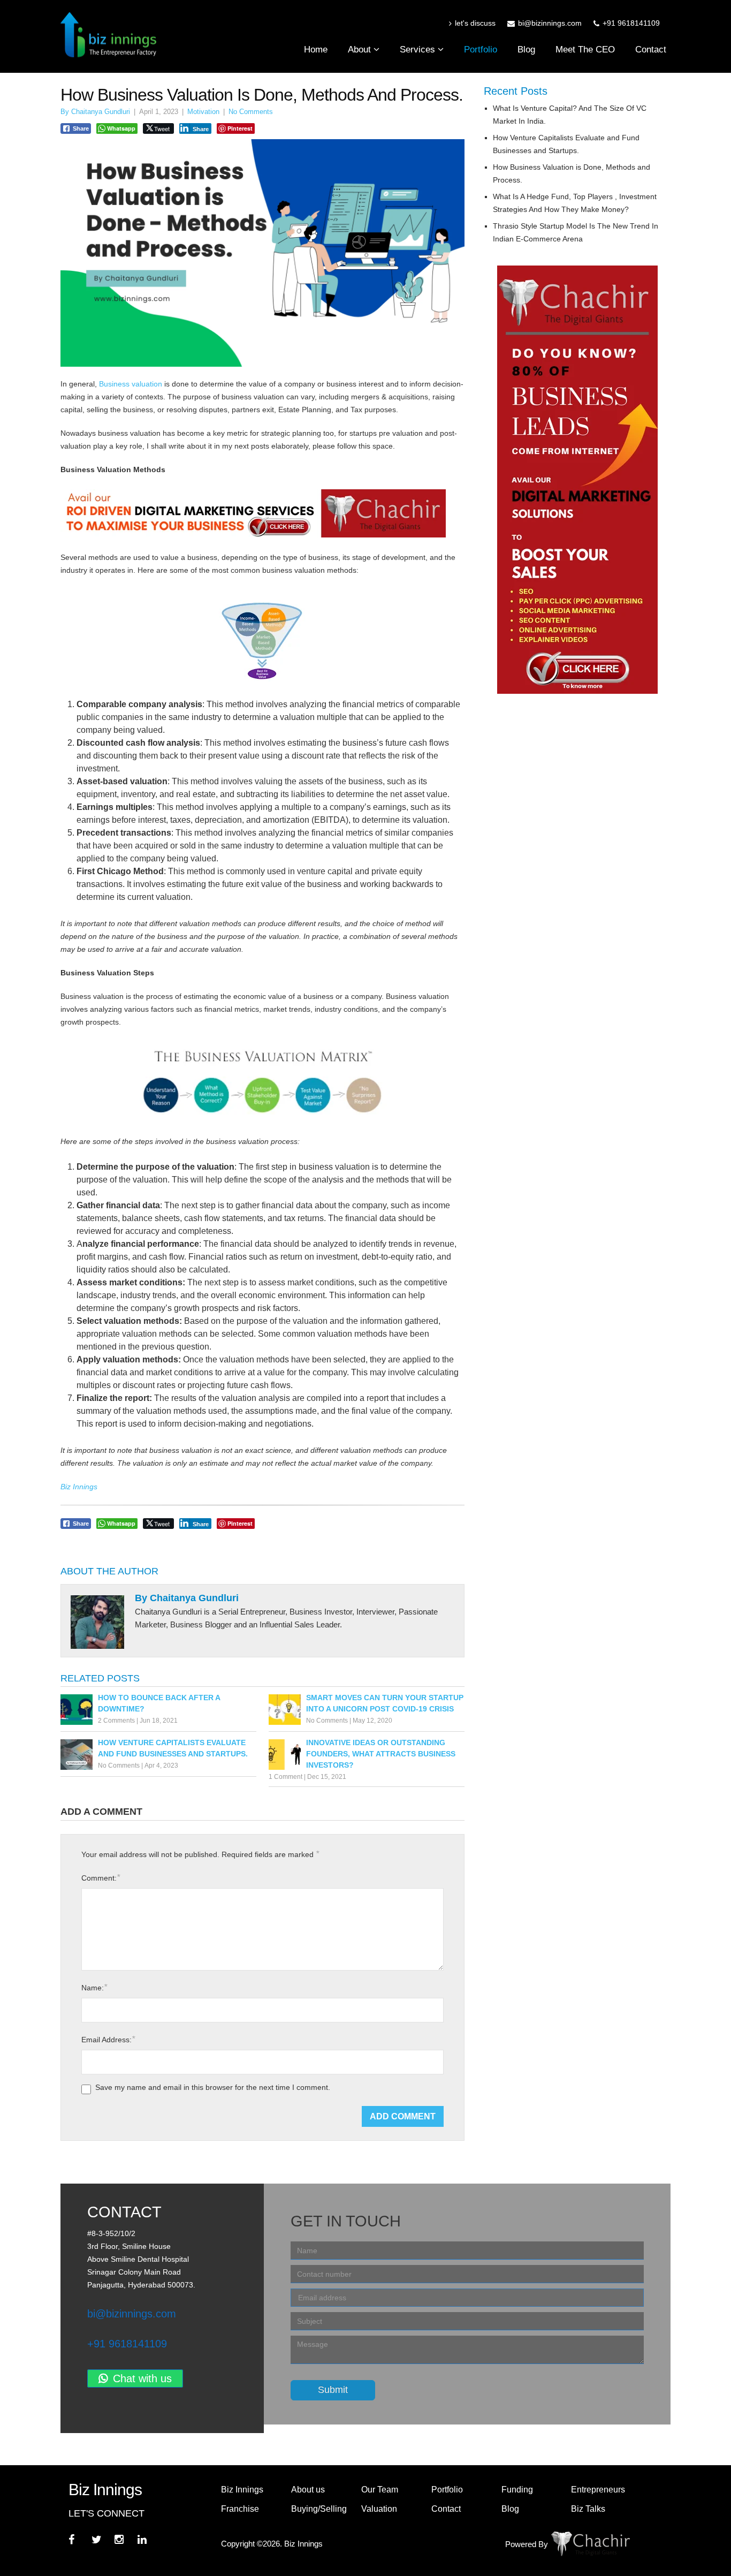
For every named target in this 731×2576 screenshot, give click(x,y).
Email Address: (108, 2039)
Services (419, 50)
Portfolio (481, 50)
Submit (333, 2390)
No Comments (251, 112)
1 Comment (285, 1777)
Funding (517, 2490)
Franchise (240, 2509)
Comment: (101, 1878)
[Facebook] (79, 2537)
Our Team (380, 2490)
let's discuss (475, 23)
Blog (526, 50)
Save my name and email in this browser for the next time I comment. (213, 2087)
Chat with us (142, 2378)
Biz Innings (242, 2490)
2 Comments (116, 1721)
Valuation (379, 2509)
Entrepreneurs (598, 2490)
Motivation (203, 112)
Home (316, 50)
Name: (94, 1987)
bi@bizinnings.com (132, 2314)
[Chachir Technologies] (562, 2544)
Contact (651, 50)
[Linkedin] (148, 2537)
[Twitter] (102, 2537)
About (361, 50)
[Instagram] (125, 2537)
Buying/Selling (319, 2509)
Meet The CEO (585, 50)
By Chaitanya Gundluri (95, 112)
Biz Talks (588, 2509)
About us (308, 2490)
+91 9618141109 (127, 2344)
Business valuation (131, 384)
